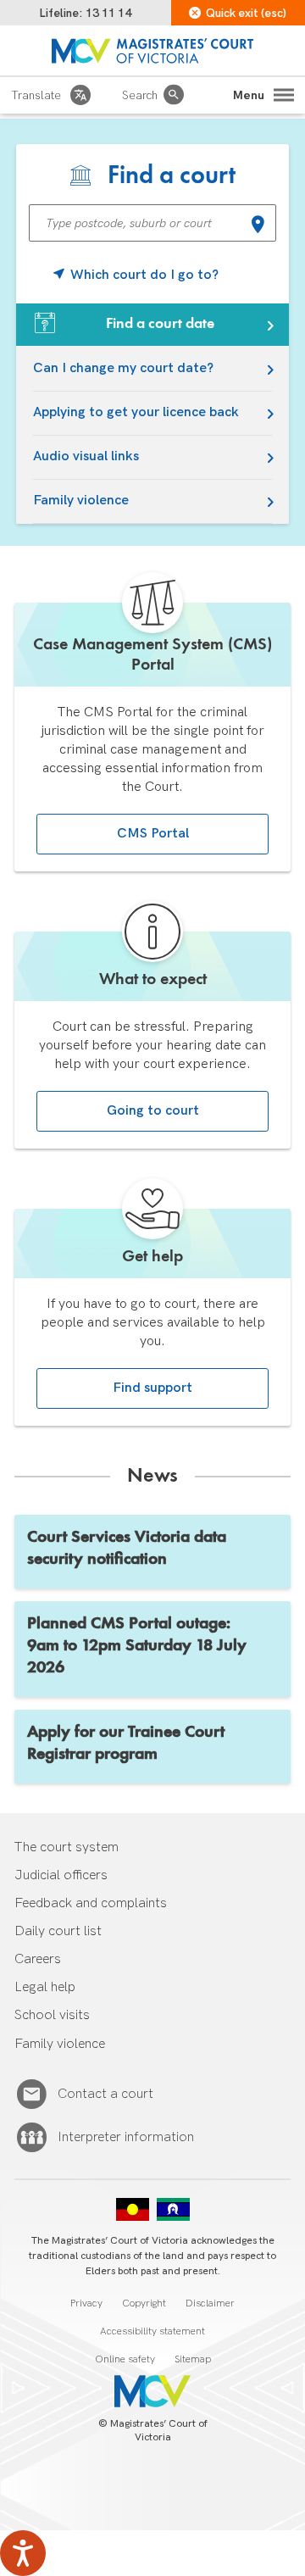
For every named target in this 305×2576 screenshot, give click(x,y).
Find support (152, 1388)
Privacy (86, 2303)
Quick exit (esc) (246, 13)
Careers (38, 1959)
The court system (67, 1847)
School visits (52, 2015)
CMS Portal (153, 834)
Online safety (125, 2359)
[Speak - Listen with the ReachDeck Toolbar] (23, 2553)
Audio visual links (86, 456)
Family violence (81, 501)
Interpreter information (126, 2137)
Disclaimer (210, 2303)
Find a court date (160, 324)
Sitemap (193, 2359)
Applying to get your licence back (136, 412)
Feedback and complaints (91, 1903)
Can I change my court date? (123, 368)
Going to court (153, 1111)
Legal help (45, 1987)
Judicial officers (61, 1875)
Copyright (144, 2303)
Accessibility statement (152, 2331)
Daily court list (58, 1931)
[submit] (258, 226)
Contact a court (105, 2094)
